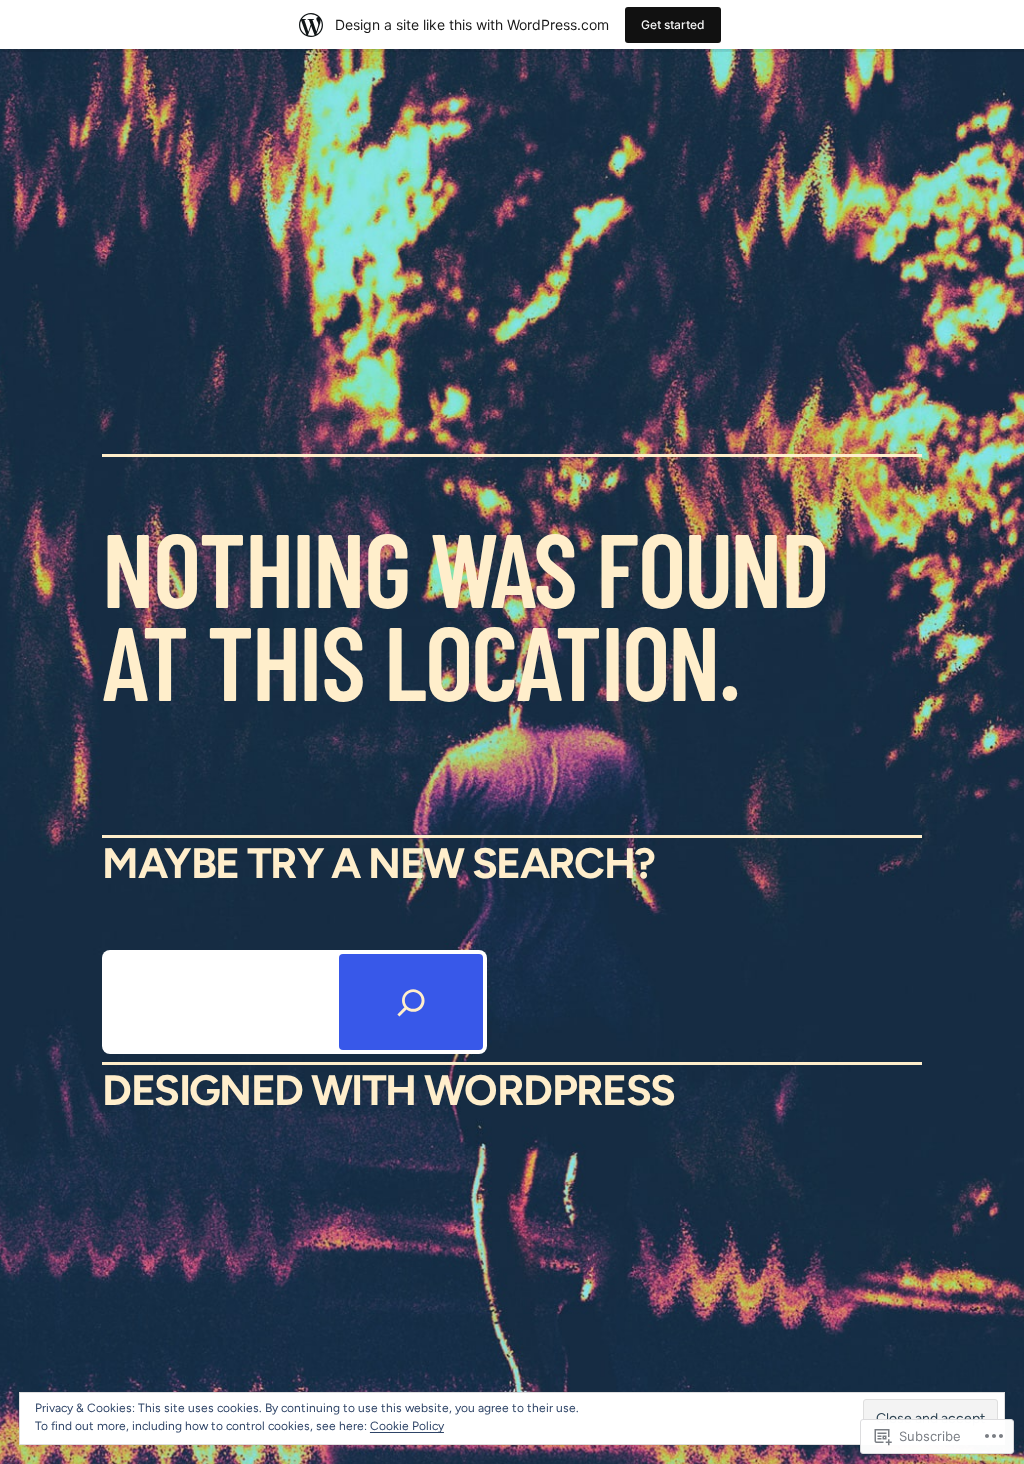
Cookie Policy (407, 1426)
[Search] (411, 1002)
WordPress (549, 1090)
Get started (673, 24)
